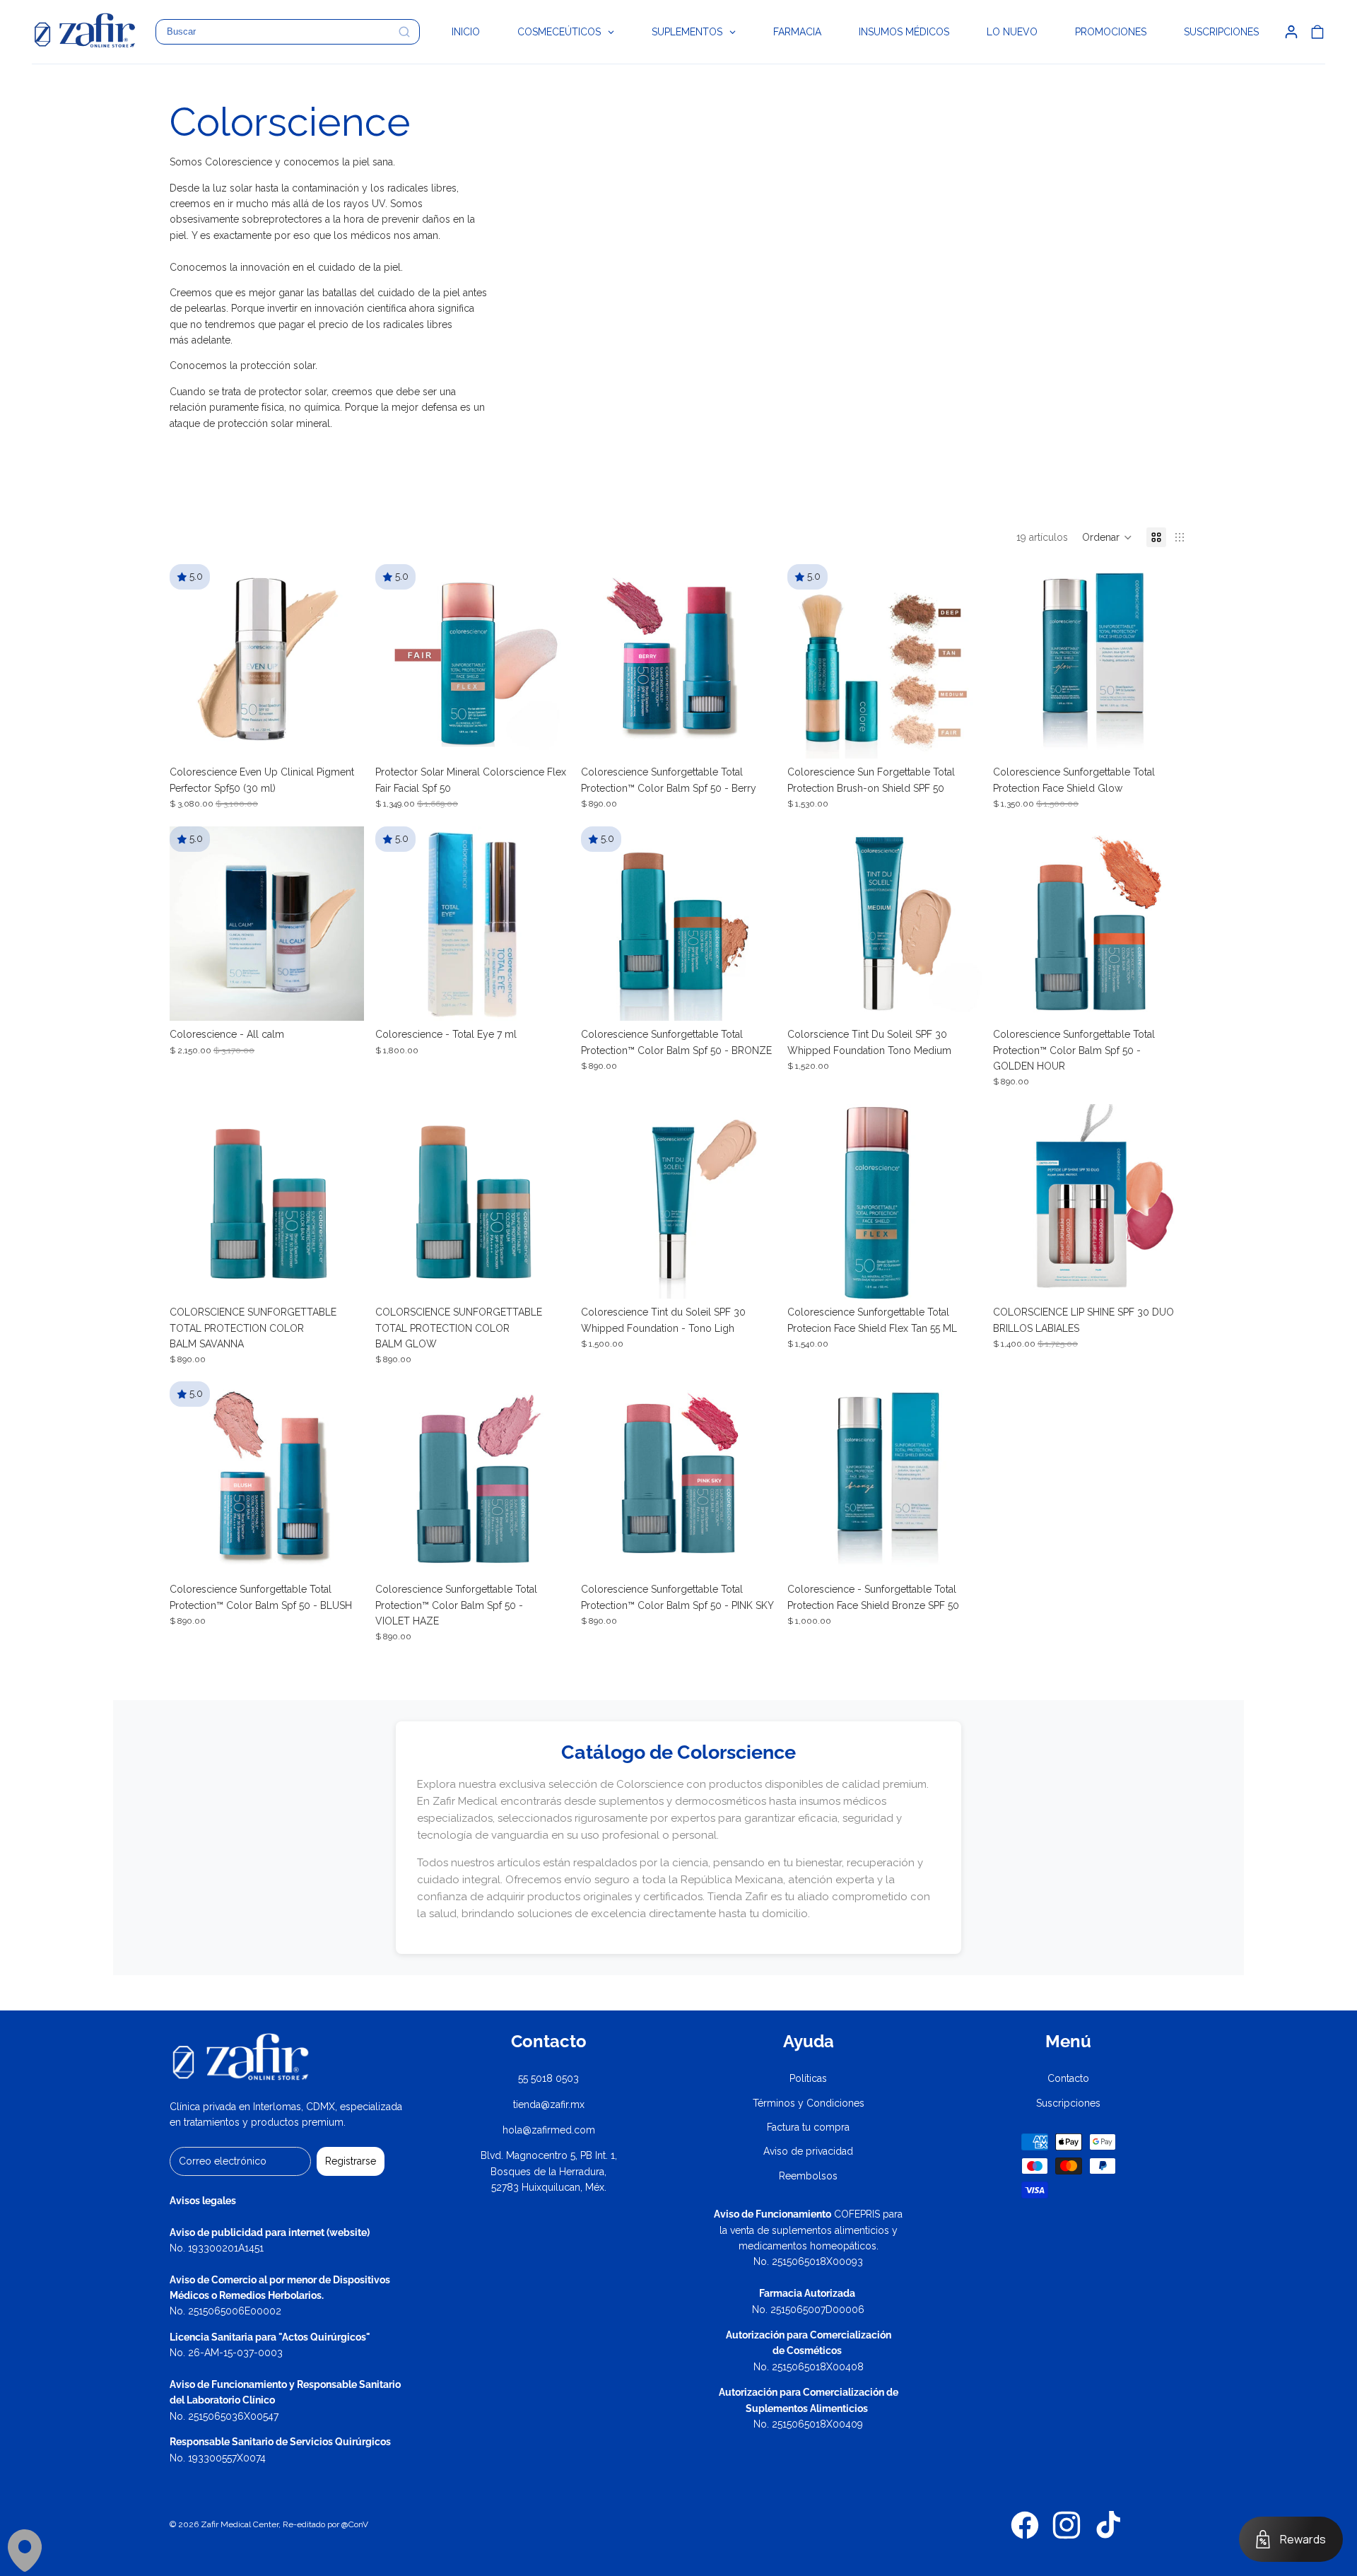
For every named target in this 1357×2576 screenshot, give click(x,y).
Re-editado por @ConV (325, 2524)
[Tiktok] (1108, 2525)
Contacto (1068, 2078)
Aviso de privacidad (808, 2151)
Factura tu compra (808, 2127)
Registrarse (351, 2161)
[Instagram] (1067, 2525)
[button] (1107, 537)
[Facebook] (1025, 2525)
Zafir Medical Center (240, 2524)
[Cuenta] (1291, 32)
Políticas (808, 2078)
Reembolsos (808, 2176)
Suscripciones (1068, 2103)
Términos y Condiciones (809, 2103)
